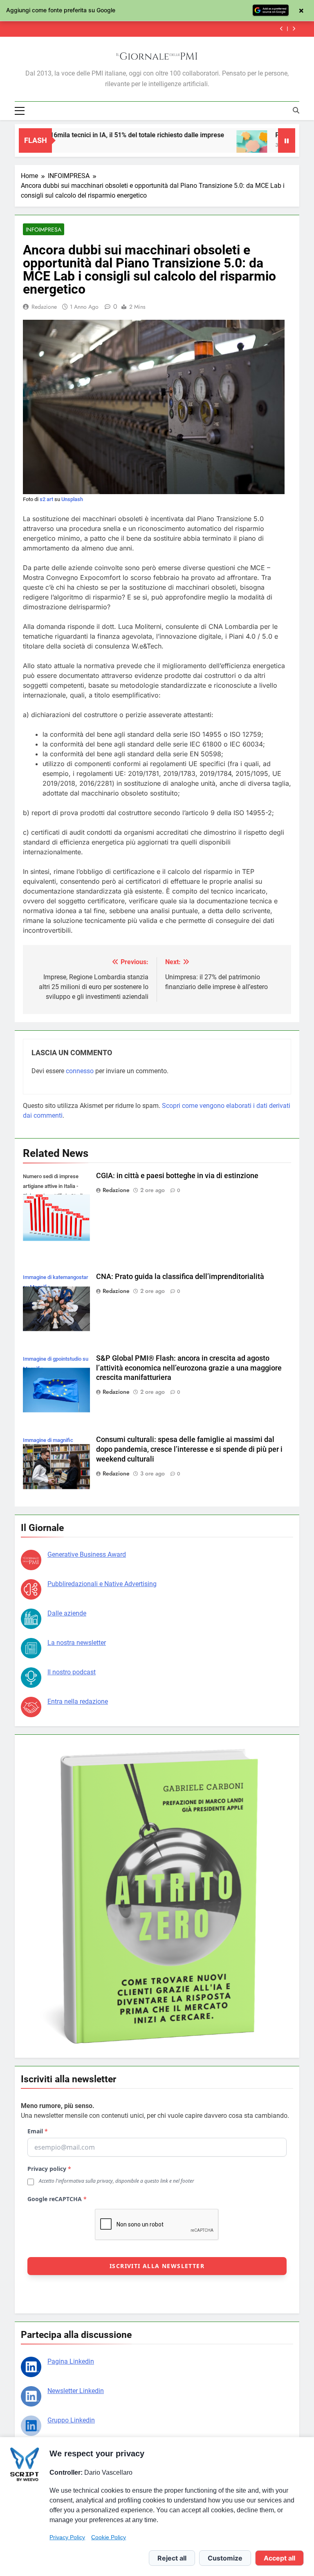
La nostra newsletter (77, 1643)
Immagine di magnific (48, 1440)
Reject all (172, 2558)
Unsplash (72, 499)
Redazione (44, 307)
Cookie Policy (109, 2537)
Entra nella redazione (78, 1701)
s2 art (46, 499)
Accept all (279, 2558)
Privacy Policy (67, 2537)
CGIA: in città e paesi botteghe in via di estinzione (177, 1176)
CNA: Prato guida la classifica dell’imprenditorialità (180, 1277)
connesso (80, 1071)
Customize (225, 2558)
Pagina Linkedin (71, 2361)
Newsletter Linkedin (76, 2391)
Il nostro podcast (72, 1672)
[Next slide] (294, 29)
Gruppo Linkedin (71, 2420)
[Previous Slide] (281, 29)
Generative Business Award (87, 1554)
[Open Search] (296, 110)
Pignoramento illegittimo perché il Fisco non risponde (183, 29)
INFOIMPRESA (44, 230)
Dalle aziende (67, 1613)
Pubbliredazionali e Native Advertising (102, 1584)
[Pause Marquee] (287, 140)
